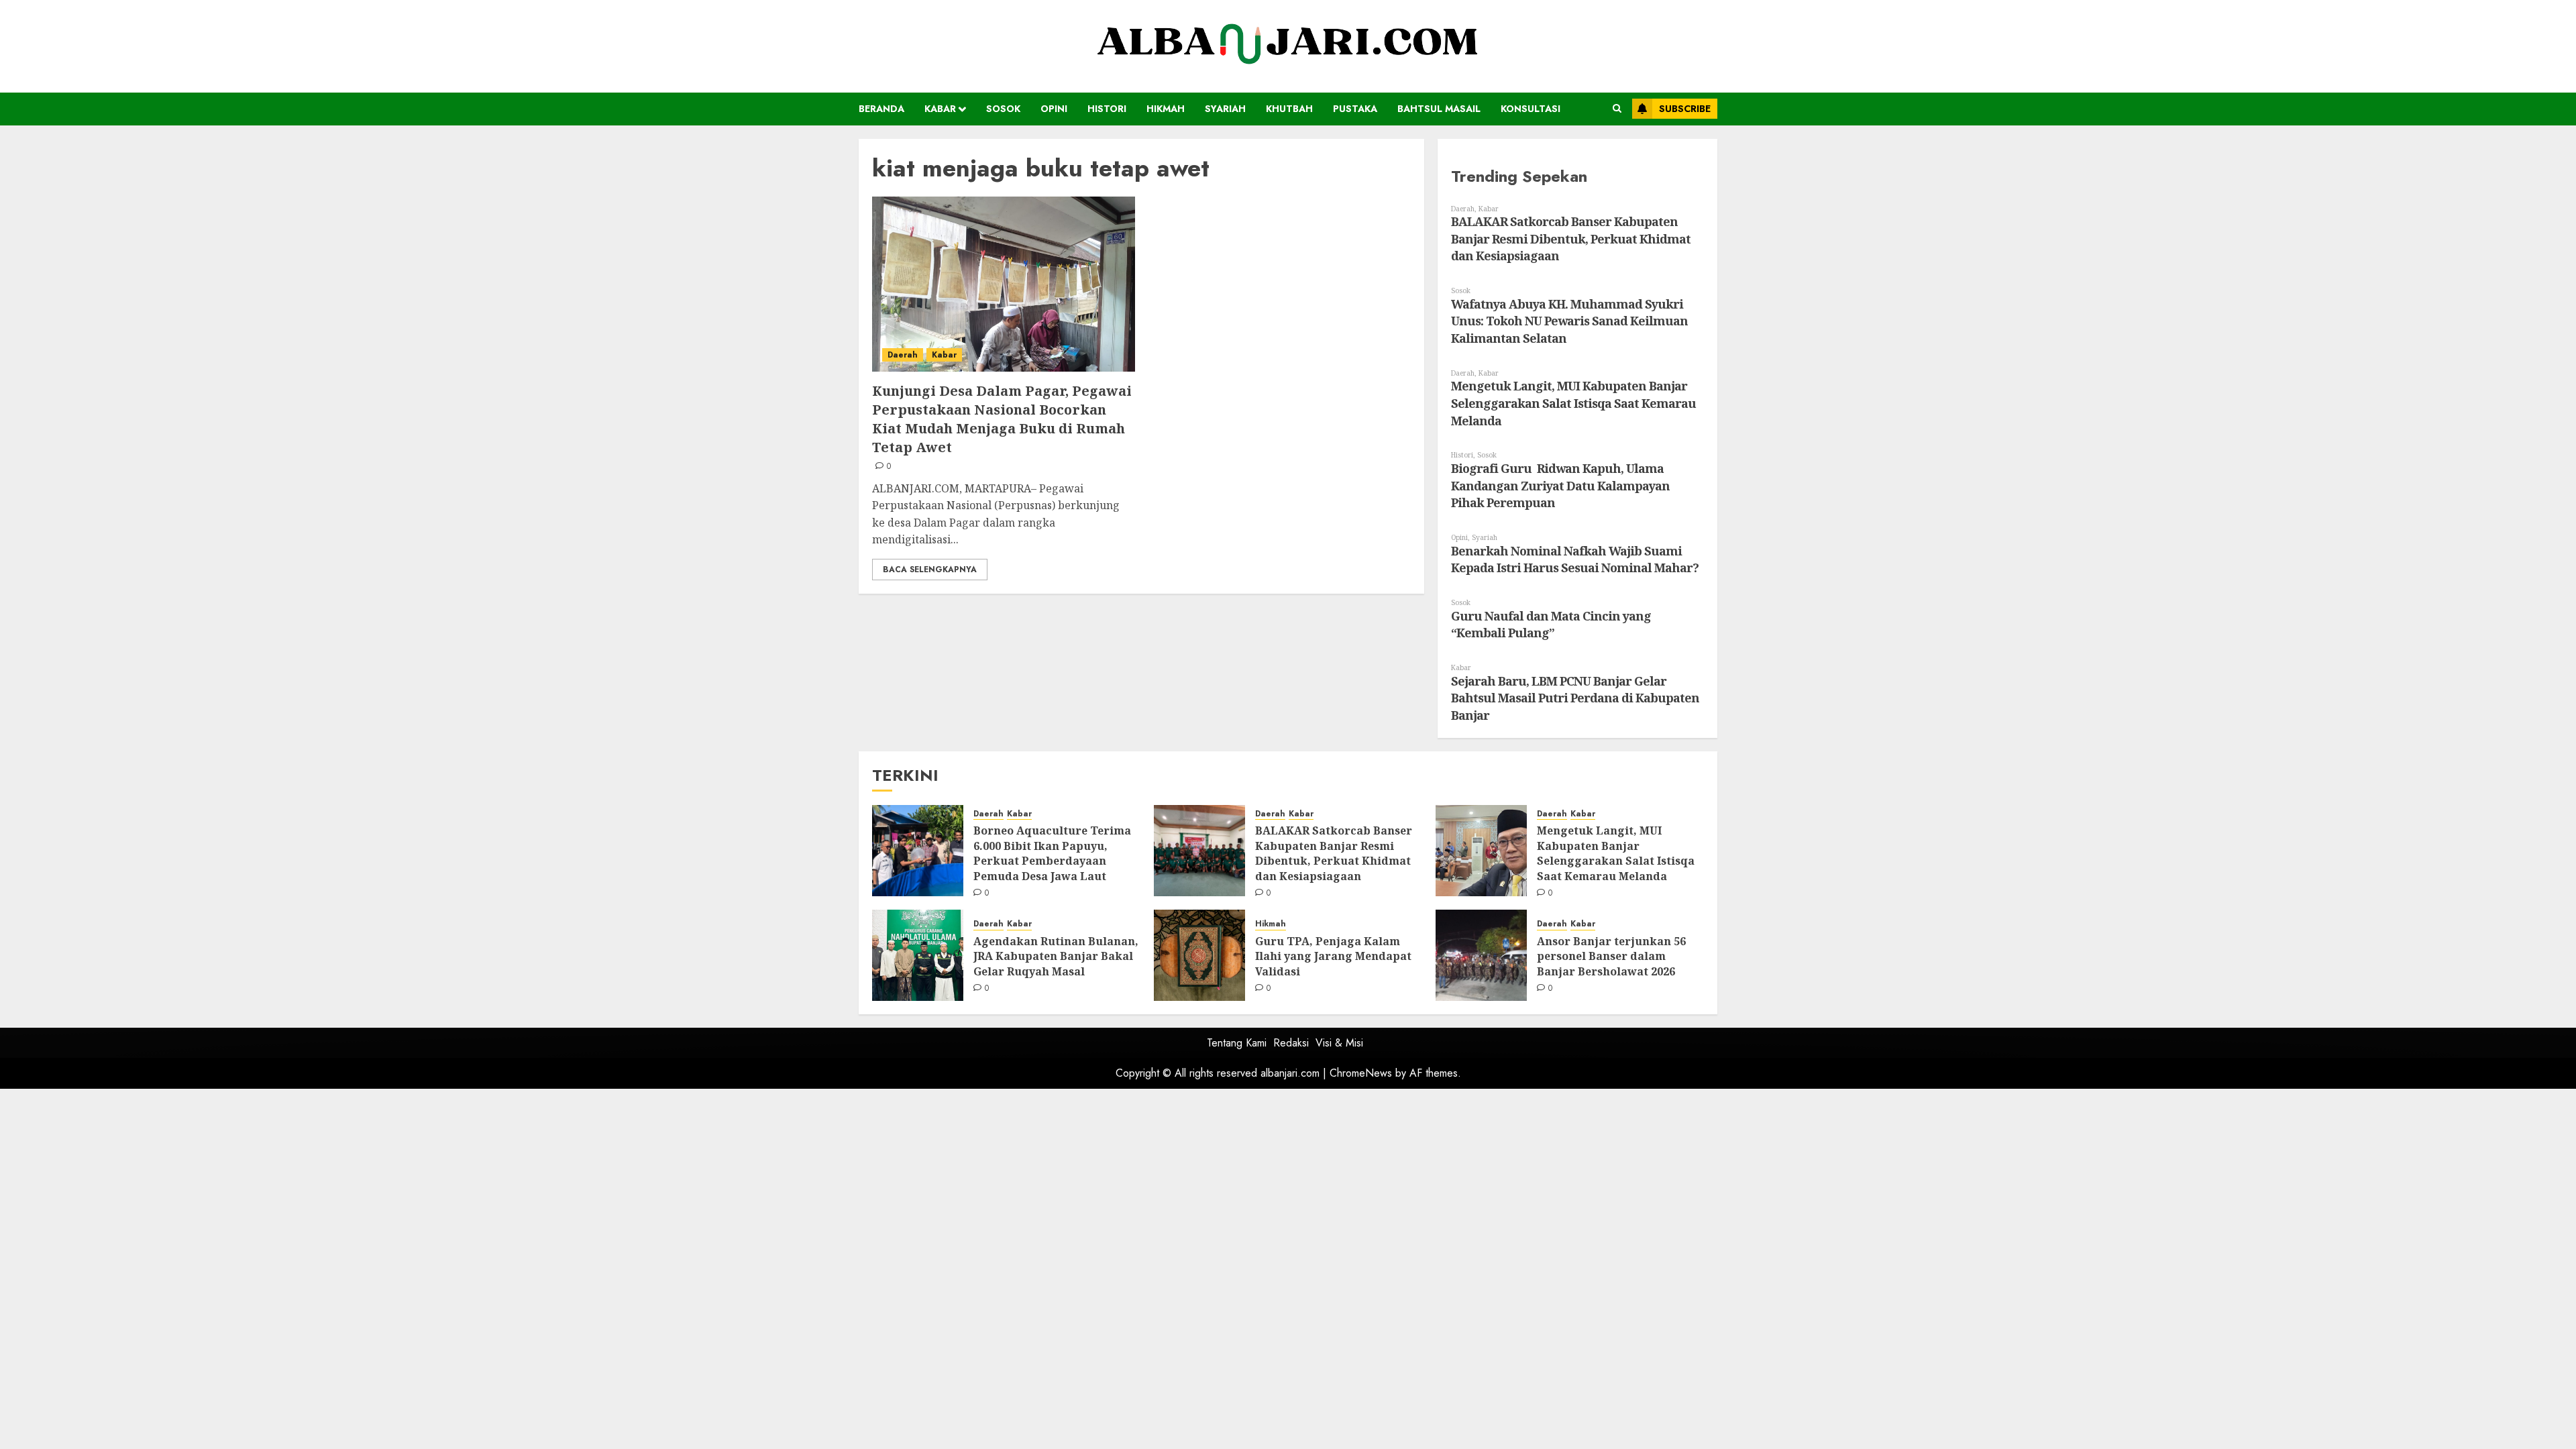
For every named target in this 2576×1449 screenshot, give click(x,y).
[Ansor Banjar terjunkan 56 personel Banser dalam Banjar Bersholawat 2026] (1481, 955)
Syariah (1225, 109)
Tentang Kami (1237, 1043)
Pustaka (1355, 109)
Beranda (881, 109)
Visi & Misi (1339, 1043)
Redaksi (1291, 1043)
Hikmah (1166, 109)
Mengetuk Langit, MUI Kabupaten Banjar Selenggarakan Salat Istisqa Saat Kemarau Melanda (1573, 403)
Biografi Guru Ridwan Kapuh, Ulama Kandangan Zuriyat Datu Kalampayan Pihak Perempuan (1560, 485)
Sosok (1003, 109)
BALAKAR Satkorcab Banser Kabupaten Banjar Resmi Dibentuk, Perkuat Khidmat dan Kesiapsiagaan (1571, 238)
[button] (1617, 109)
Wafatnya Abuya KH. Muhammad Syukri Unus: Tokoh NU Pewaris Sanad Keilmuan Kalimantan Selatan (1569, 321)
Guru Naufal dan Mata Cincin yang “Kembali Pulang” (1551, 625)
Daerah (903, 355)
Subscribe (1685, 109)
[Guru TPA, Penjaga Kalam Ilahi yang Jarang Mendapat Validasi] (1199, 955)
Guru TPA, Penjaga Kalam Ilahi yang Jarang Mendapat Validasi (1333, 956)
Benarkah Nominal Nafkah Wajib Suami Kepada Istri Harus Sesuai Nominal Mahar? (1575, 559)
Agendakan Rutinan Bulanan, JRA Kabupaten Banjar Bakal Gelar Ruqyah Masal (1056, 956)
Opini (1054, 109)
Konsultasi (1531, 109)
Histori (1107, 109)
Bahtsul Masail (1439, 109)
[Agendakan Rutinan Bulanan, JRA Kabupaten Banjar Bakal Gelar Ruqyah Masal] (918, 955)
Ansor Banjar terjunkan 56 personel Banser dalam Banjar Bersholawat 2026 (1611, 956)
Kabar (940, 109)
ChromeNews (1361, 1073)
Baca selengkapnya (930, 570)
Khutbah (1289, 109)
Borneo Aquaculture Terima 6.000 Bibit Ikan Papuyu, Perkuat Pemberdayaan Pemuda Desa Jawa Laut (1052, 853)
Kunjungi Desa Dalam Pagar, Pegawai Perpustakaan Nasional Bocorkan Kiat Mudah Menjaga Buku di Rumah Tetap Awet (1002, 419)
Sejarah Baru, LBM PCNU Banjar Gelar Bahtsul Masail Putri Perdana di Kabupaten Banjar (1575, 698)
